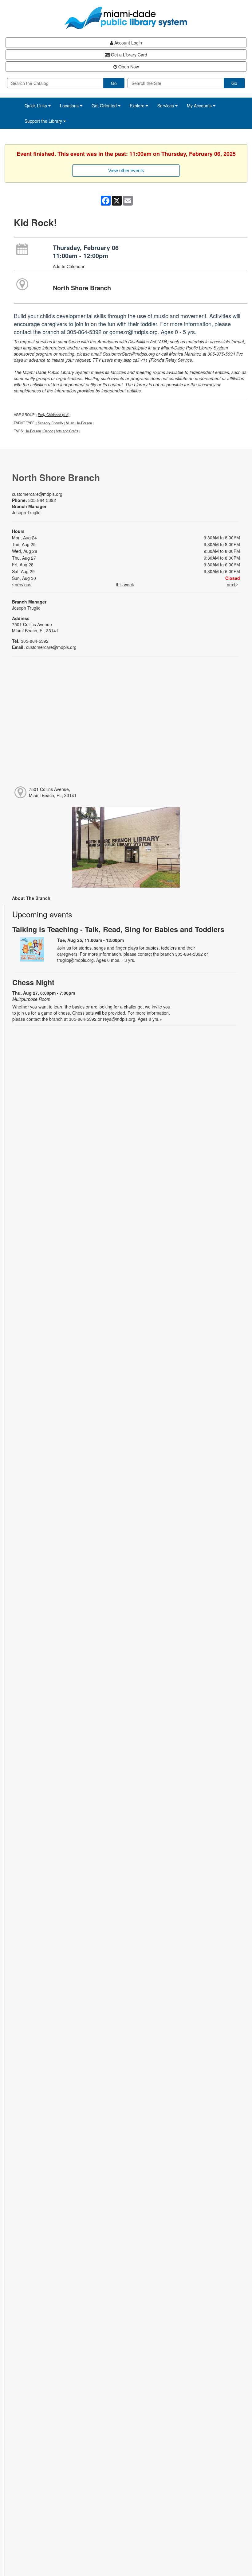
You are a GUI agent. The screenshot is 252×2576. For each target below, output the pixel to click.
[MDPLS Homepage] (126, 18)
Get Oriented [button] (105, 106)
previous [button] (22, 584)
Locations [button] (70, 106)
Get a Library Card (128, 55)
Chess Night (33, 982)
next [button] (232, 584)
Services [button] (166, 106)
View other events (126, 170)
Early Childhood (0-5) (54, 415)
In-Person (85, 423)
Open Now (128, 67)
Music (70, 423)
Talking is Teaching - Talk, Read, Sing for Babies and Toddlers (118, 929)
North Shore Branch (82, 288)
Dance (48, 431)
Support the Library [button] (44, 121)
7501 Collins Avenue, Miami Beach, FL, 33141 (53, 792)
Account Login (128, 43)
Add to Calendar (69, 266)
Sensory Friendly (51, 423)
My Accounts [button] (200, 106)
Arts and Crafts (67, 431)
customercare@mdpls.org (37, 494)
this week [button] (125, 584)
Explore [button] (138, 106)
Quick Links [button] (36, 106)
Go (114, 83)
